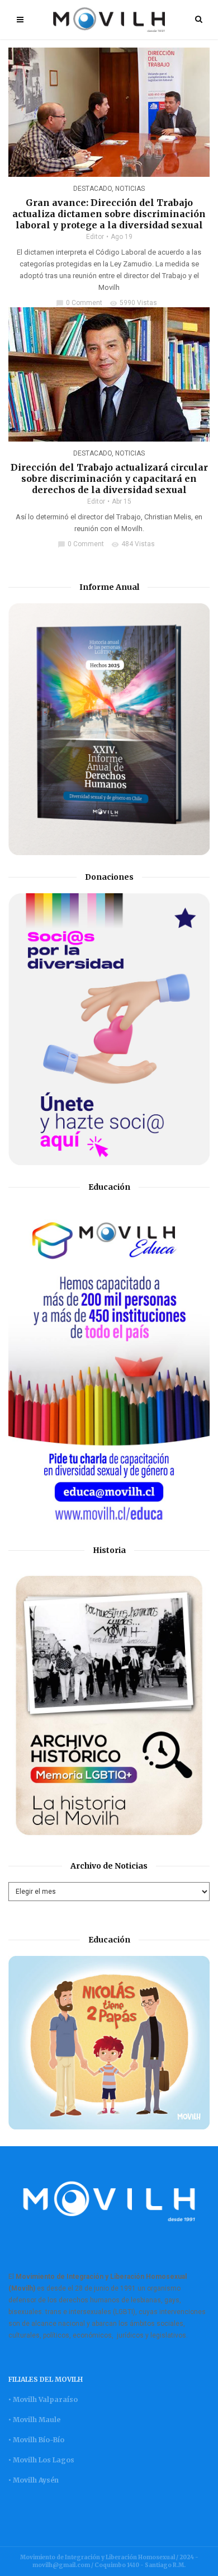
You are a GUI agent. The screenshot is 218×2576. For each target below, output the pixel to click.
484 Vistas (133, 544)
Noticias (130, 189)
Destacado (93, 189)
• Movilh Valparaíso (43, 2399)
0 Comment (79, 303)
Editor (95, 237)
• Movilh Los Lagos (41, 2460)
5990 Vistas (133, 303)
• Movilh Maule (34, 2420)
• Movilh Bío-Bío (36, 2440)
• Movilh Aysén (34, 2480)
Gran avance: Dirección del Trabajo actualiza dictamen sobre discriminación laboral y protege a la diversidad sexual (109, 214)
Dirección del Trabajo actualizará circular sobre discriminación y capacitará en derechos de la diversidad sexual (109, 478)
